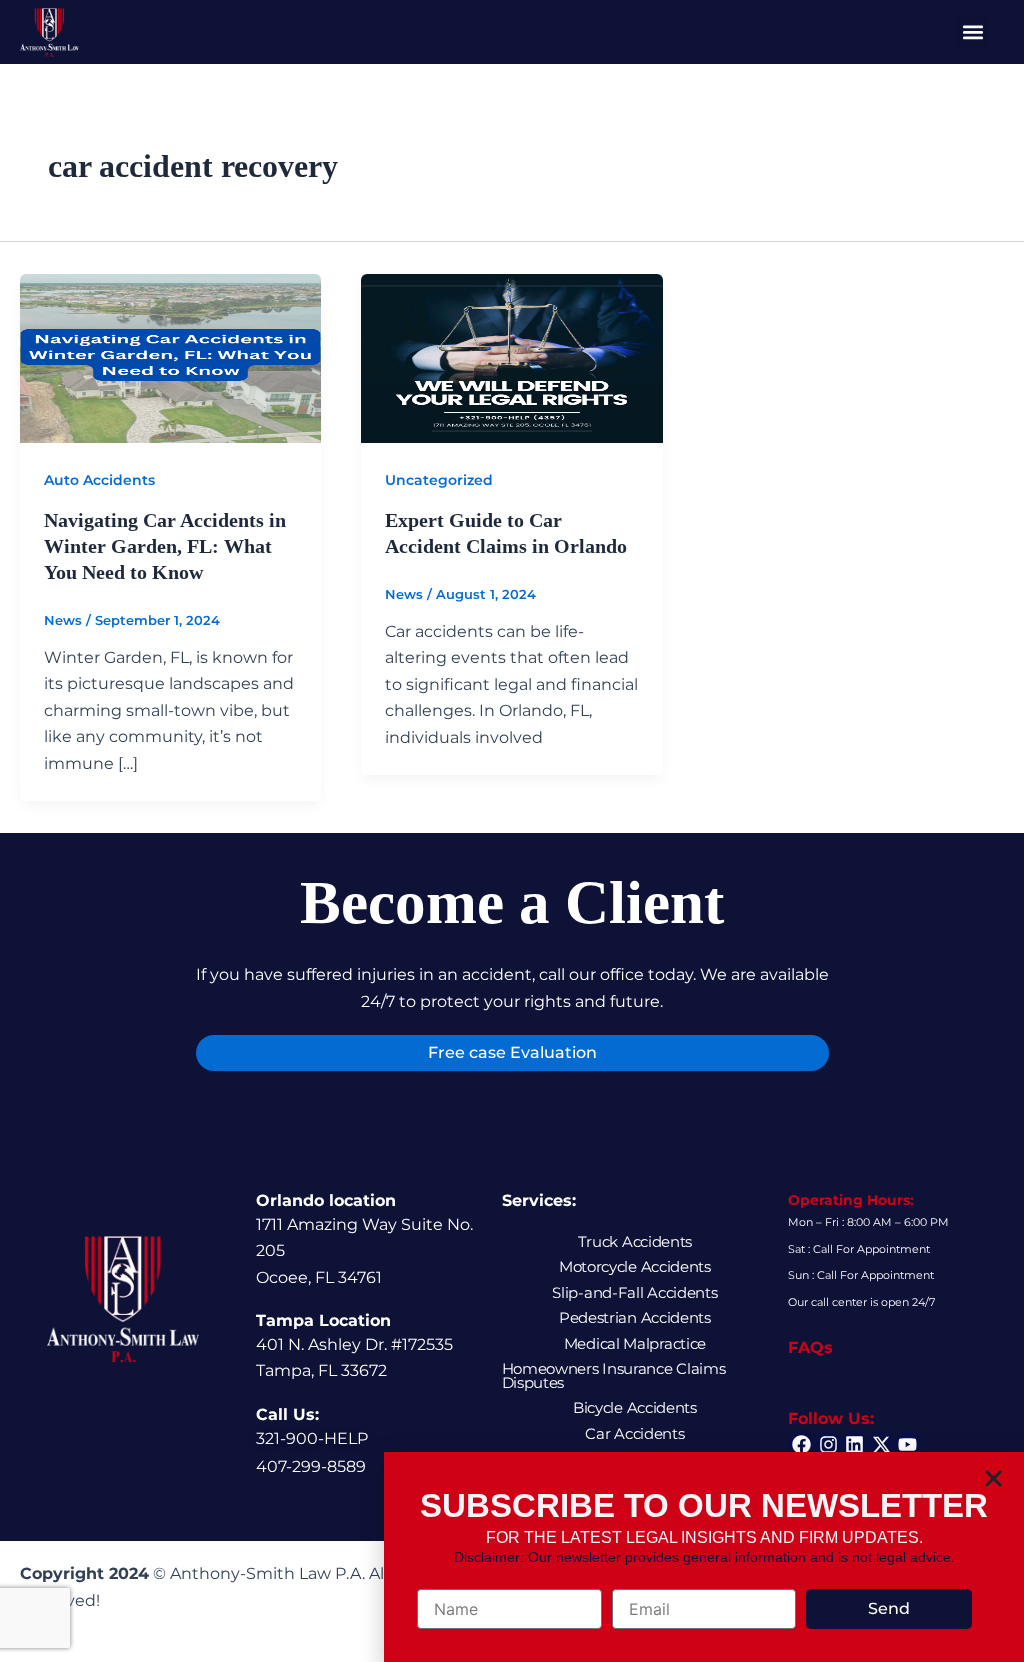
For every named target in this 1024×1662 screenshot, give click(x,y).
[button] (993, 1478)
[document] (512, 831)
